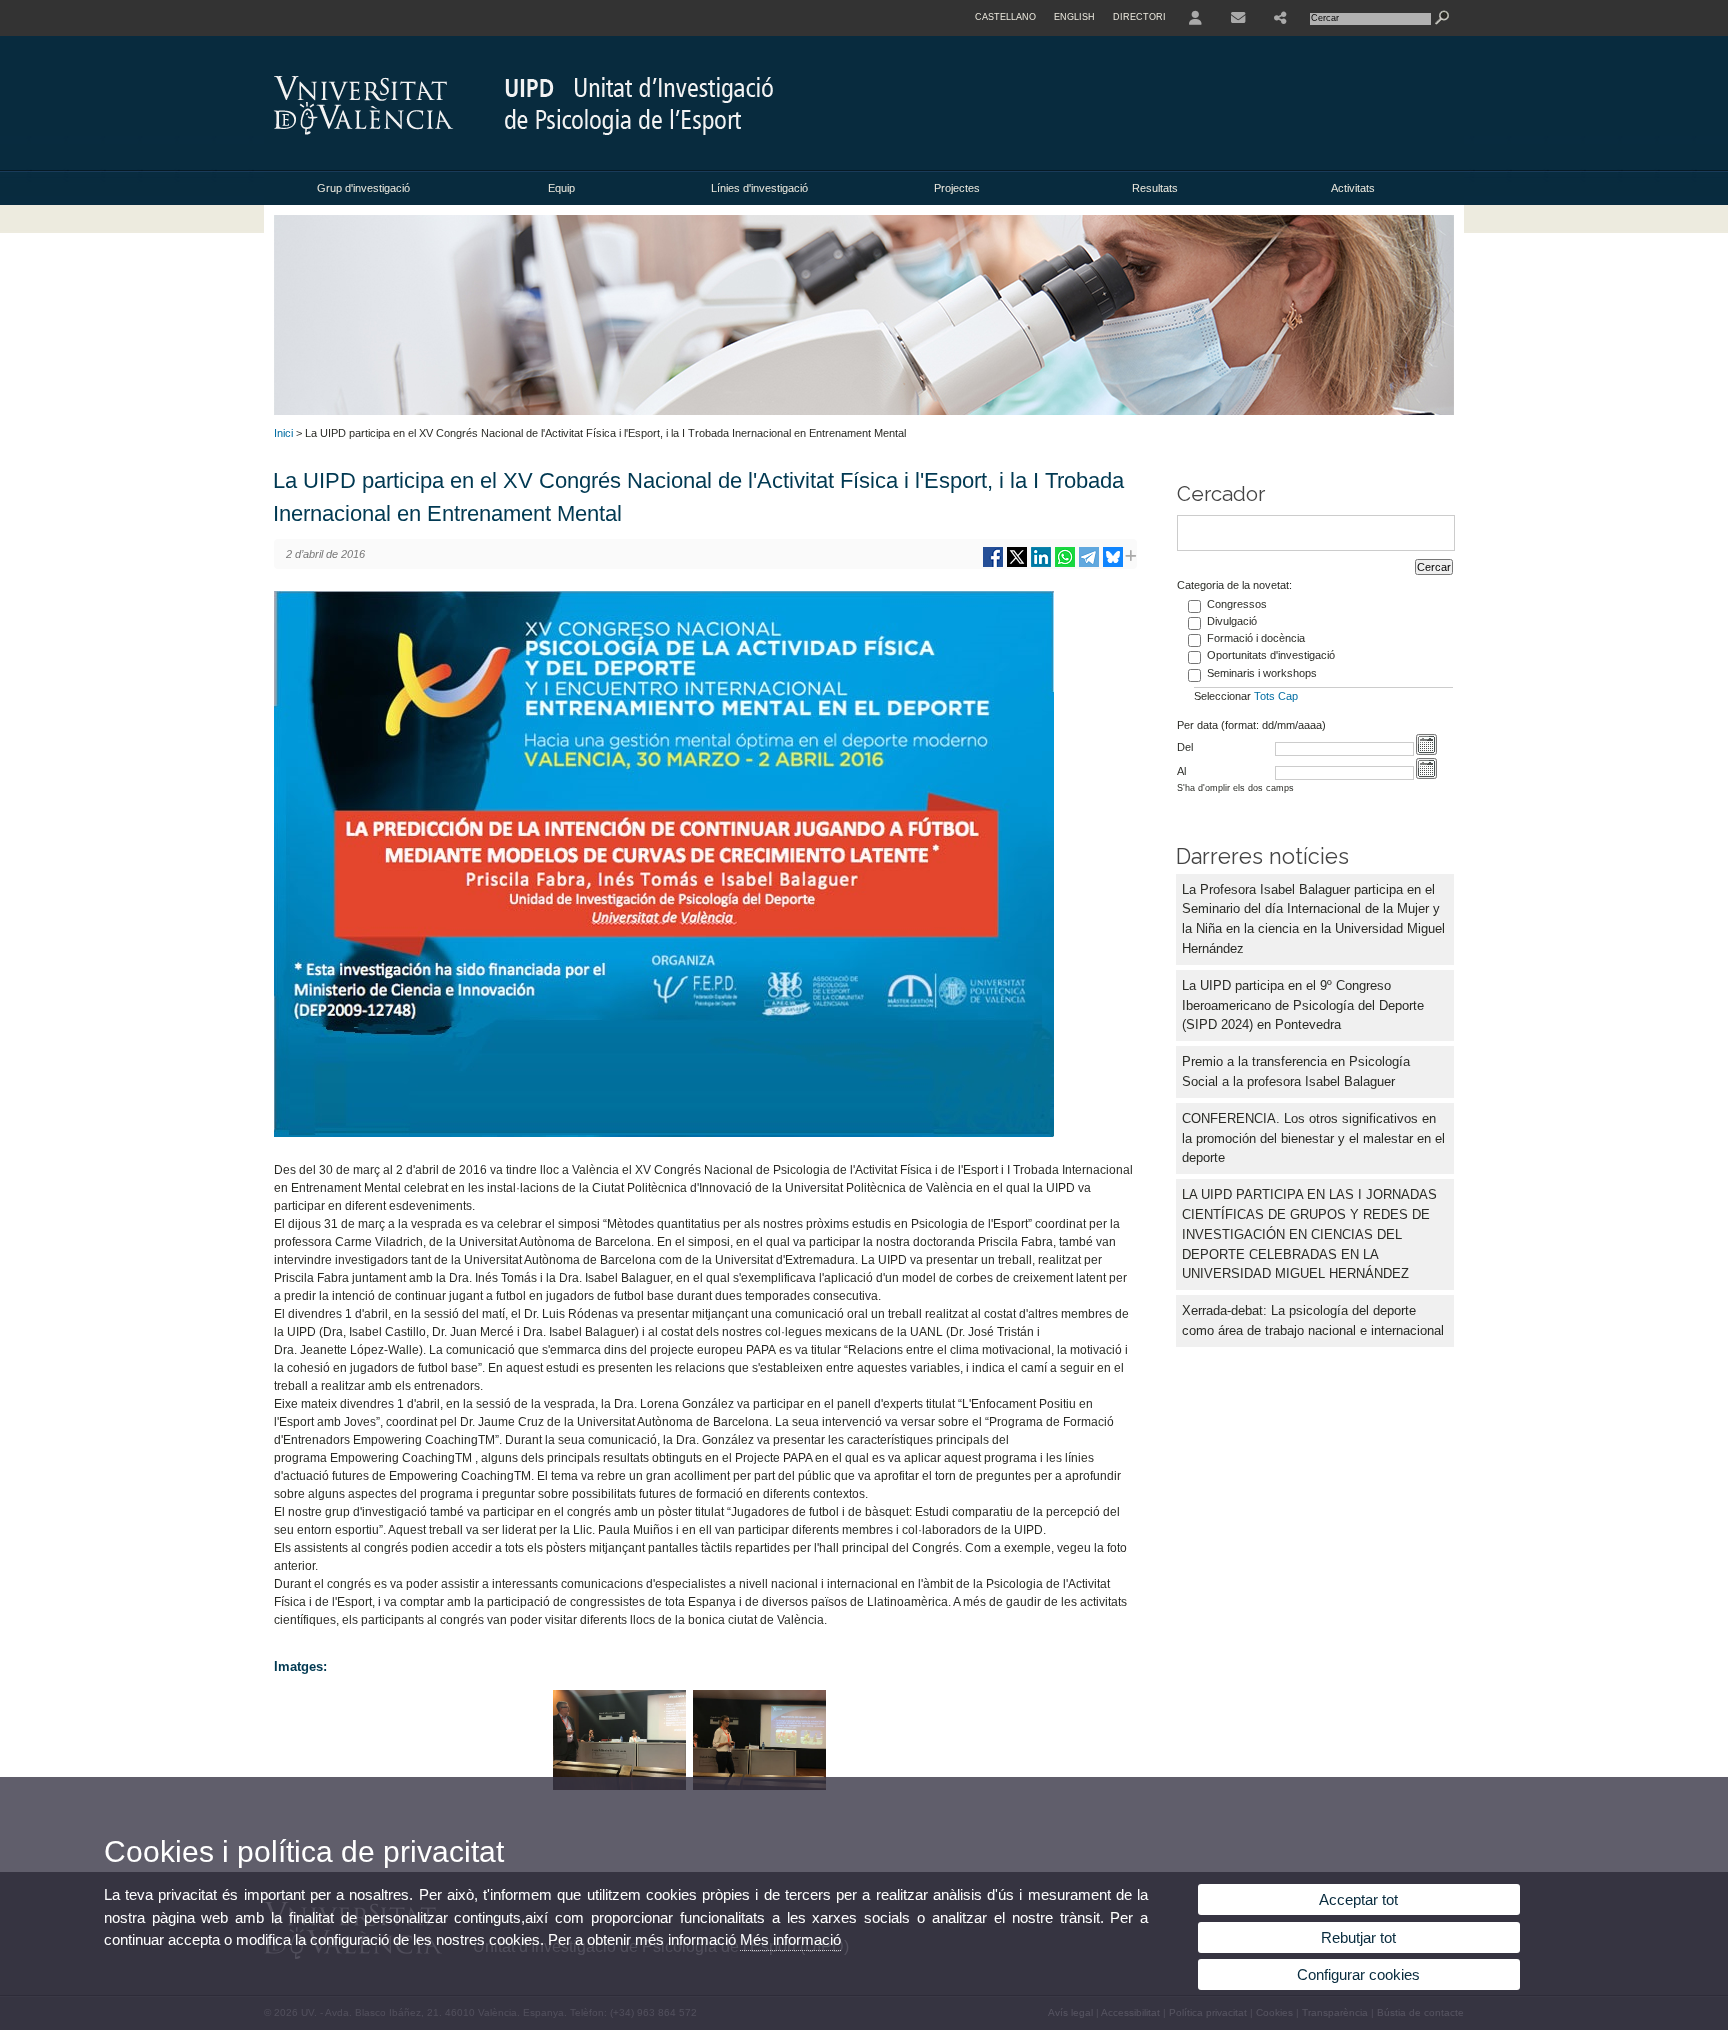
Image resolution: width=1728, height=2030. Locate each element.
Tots (1264, 696)
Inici (283, 433)
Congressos (1237, 604)
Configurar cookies (1358, 1974)
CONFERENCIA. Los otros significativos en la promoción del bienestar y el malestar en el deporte (1313, 1138)
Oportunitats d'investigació (1271, 655)
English (1074, 17)
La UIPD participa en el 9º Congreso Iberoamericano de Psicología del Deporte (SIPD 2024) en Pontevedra (1303, 1005)
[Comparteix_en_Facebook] (993, 564)
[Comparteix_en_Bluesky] (1113, 564)
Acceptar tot (1358, 1899)
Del (1185, 747)
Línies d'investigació (759, 188)
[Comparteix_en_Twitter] (1017, 564)
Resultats (1155, 188)
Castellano (1005, 17)
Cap (1288, 696)
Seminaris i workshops (1262, 673)
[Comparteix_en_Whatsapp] (1065, 564)
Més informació (790, 1939)
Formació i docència (1256, 638)
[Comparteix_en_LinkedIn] (1041, 564)
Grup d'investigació (363, 188)
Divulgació (1232, 621)
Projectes (957, 188)
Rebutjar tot (1358, 1937)
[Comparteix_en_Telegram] (1089, 564)
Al (1181, 771)
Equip (561, 188)
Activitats (1353, 188)
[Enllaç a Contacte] (1238, 18)
